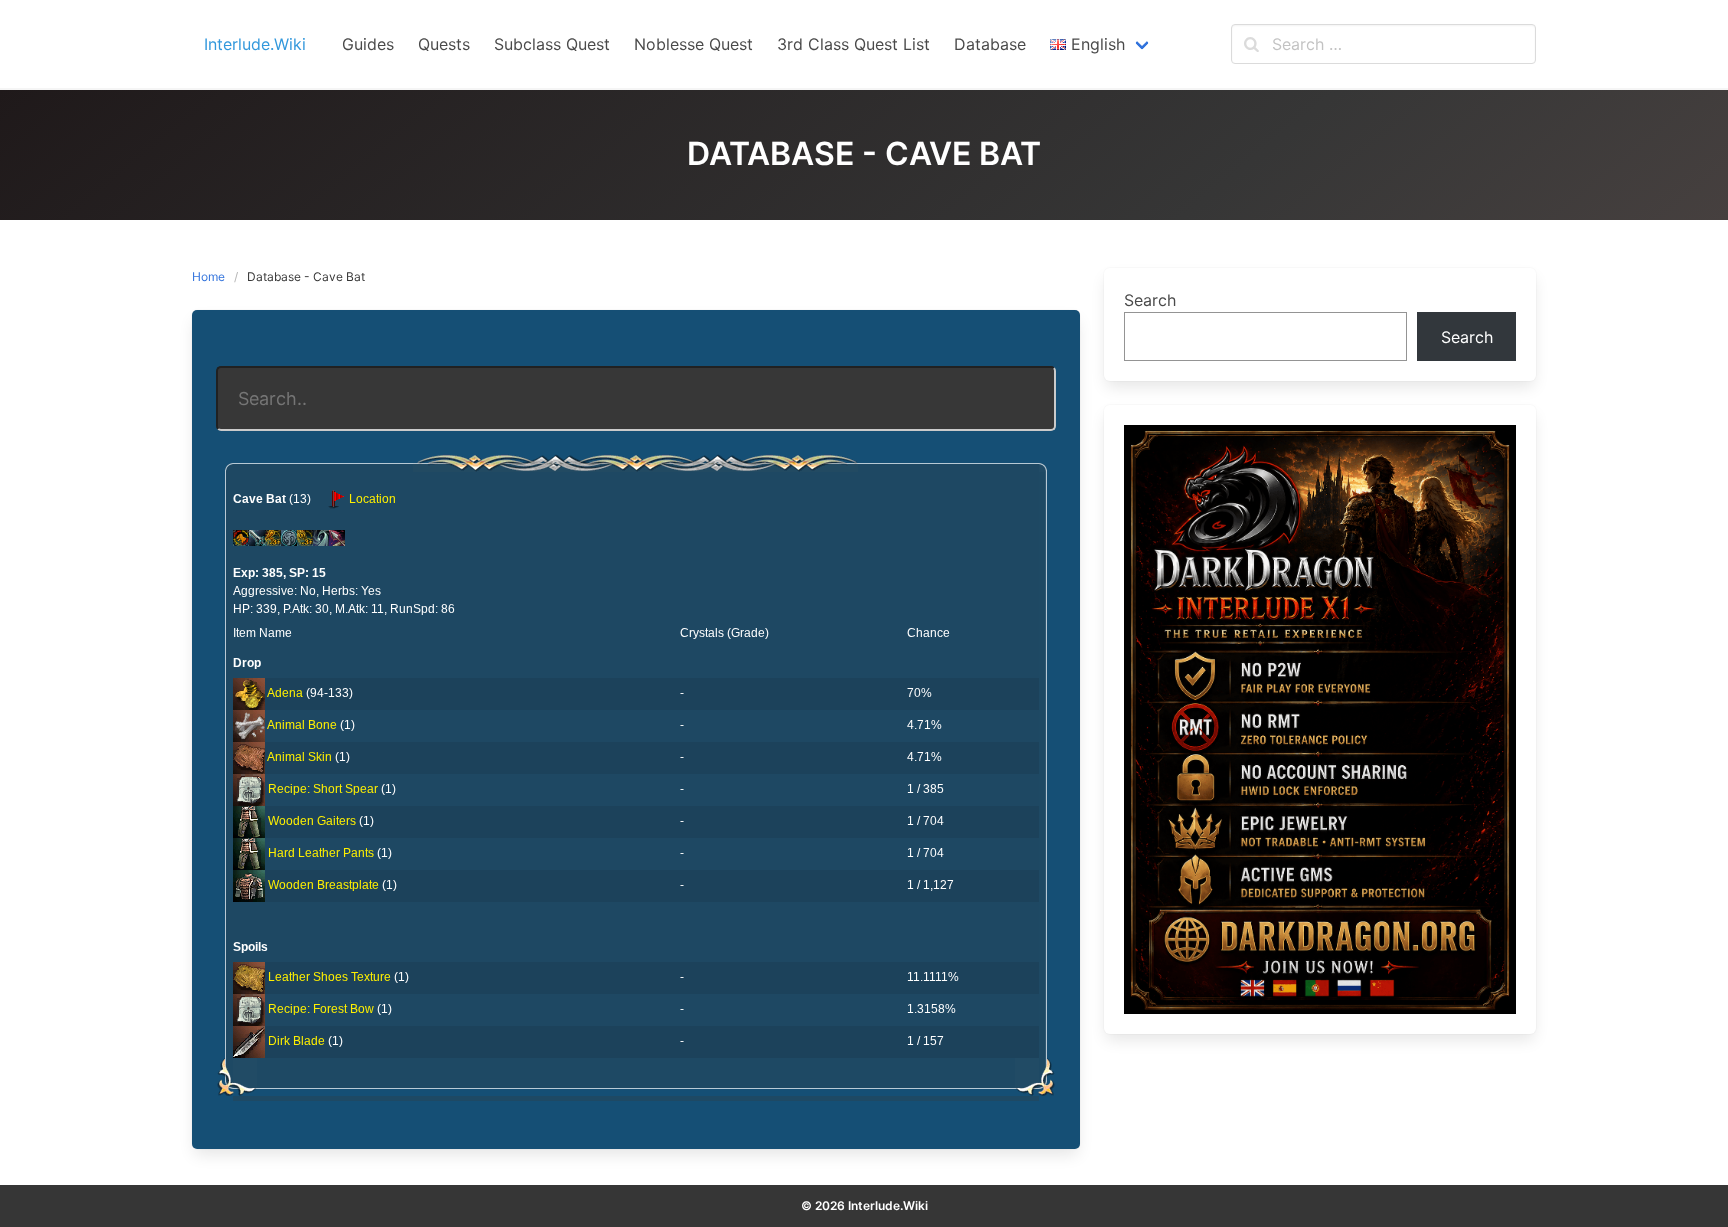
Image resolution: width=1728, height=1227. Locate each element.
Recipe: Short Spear (323, 789)
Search (1150, 300)
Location (371, 499)
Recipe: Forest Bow (321, 1009)
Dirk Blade (296, 1041)
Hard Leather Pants (321, 853)
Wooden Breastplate (323, 885)
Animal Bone (302, 725)
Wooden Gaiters (312, 821)
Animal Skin (299, 757)
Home (208, 276)
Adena (285, 693)
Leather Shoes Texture (329, 977)
